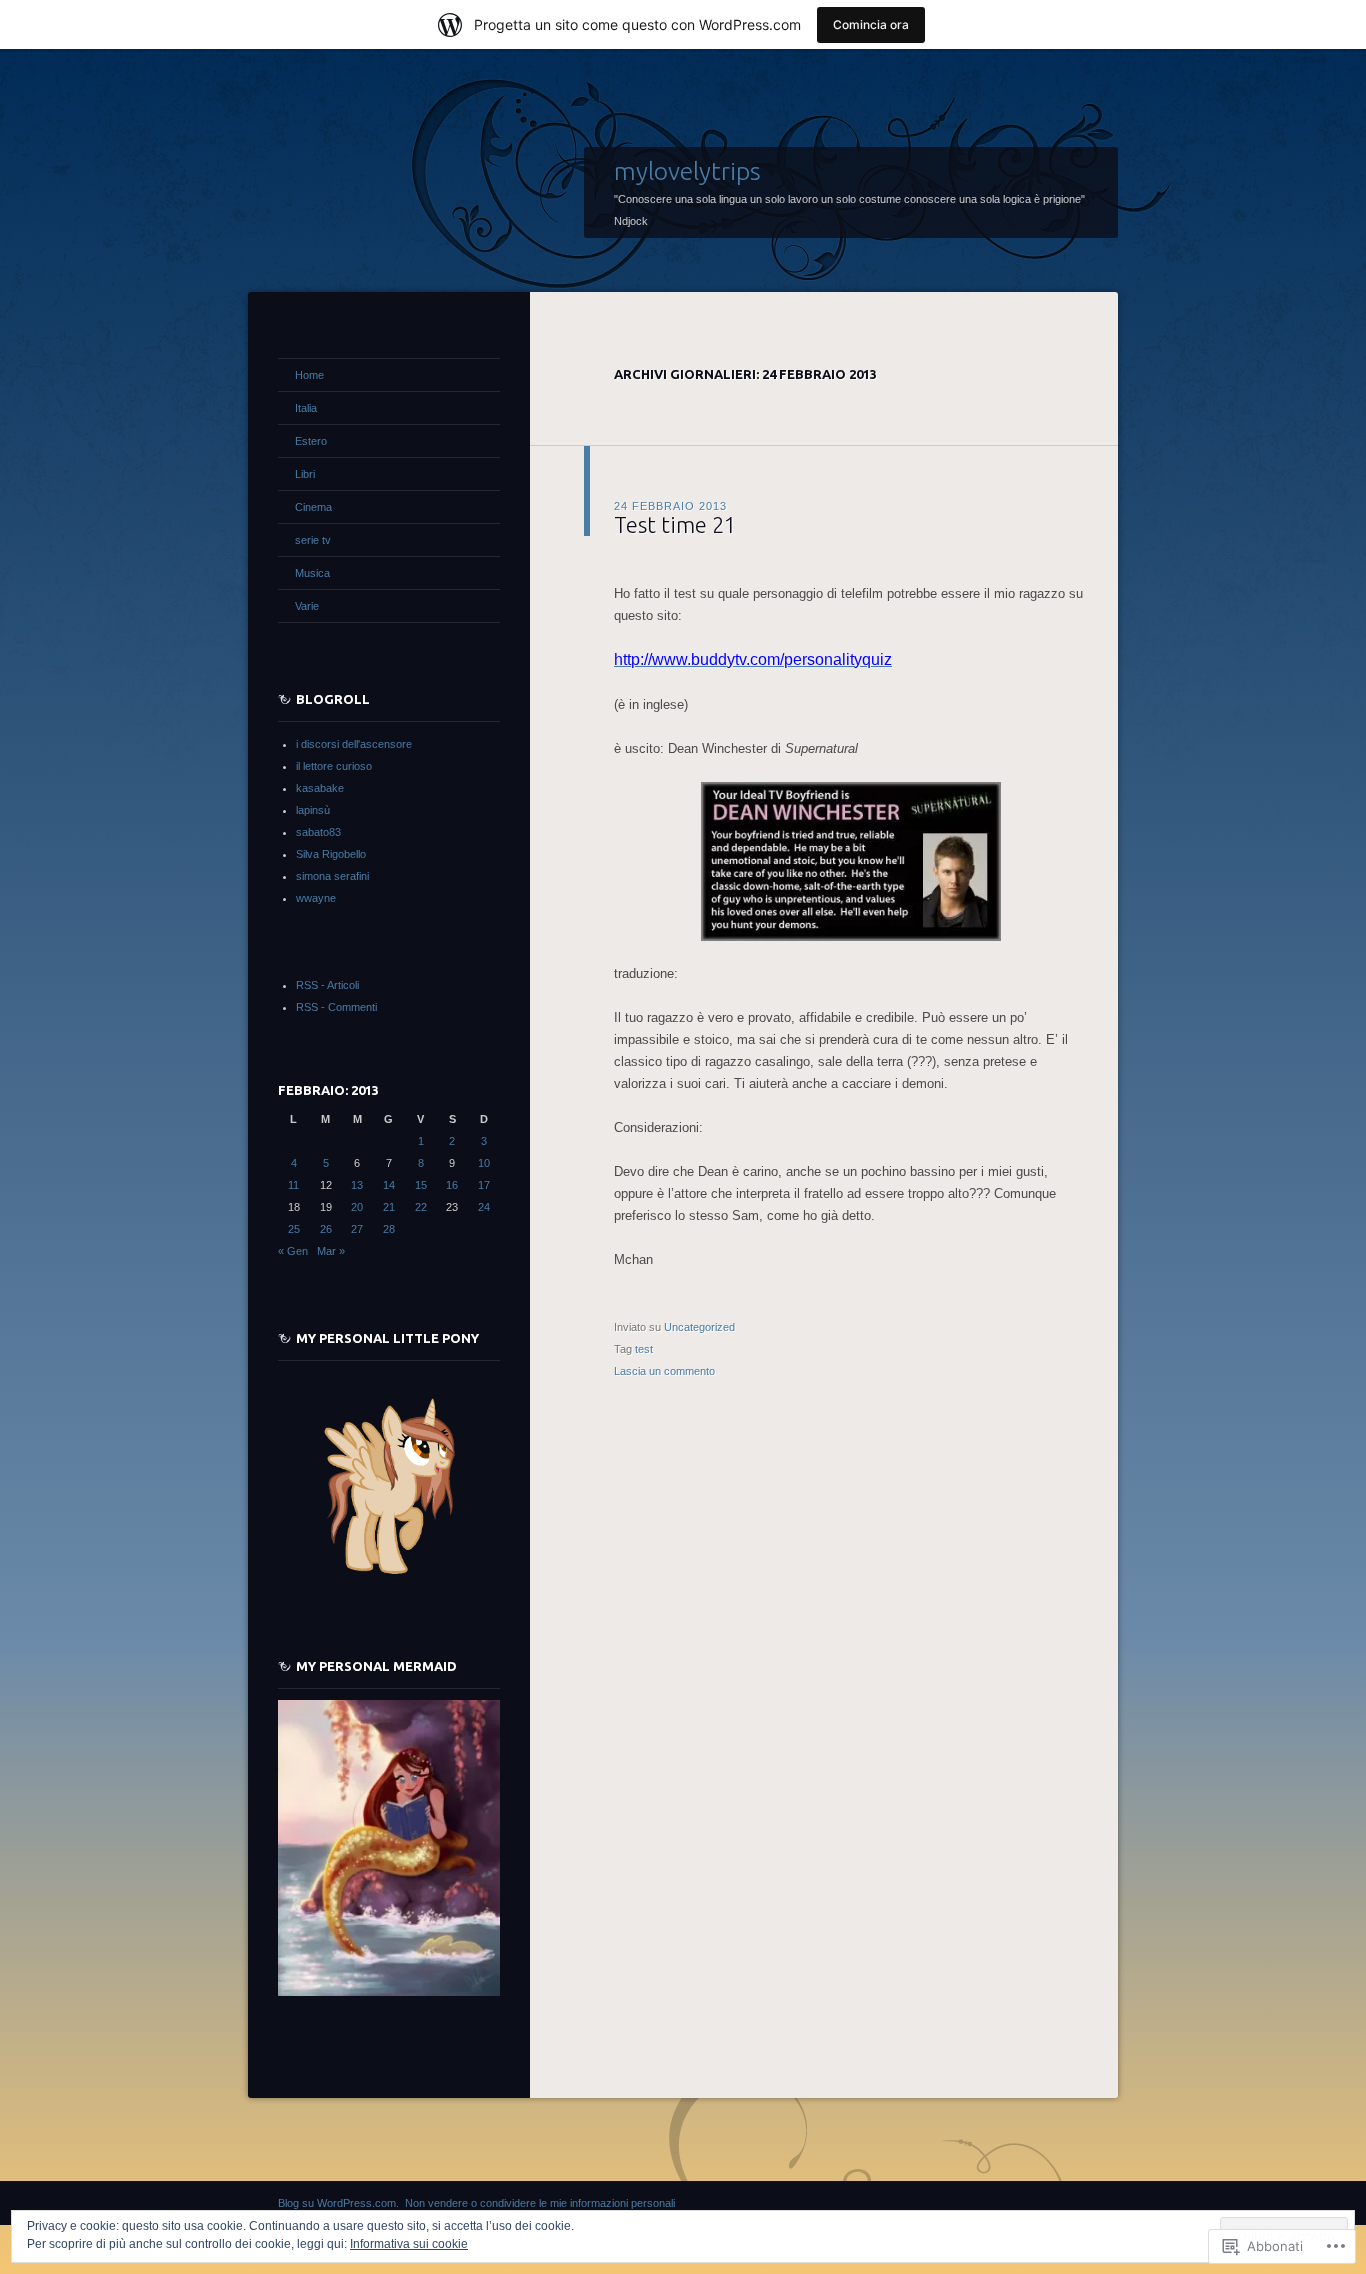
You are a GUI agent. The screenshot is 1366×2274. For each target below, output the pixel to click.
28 (389, 1229)
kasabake (320, 788)
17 (484, 1185)
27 (357, 1229)
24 (484, 1207)
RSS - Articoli (327, 985)
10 (484, 1163)
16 (452, 1185)
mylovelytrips (687, 171)
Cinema (313, 507)
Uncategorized (699, 1327)
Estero (311, 441)
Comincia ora (871, 24)
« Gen (293, 1251)
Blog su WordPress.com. (338, 2203)
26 (326, 1229)
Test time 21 (675, 524)
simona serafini (332, 876)
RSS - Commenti (336, 1007)
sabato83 (318, 832)
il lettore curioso (334, 766)
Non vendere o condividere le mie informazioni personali (540, 2203)
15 (421, 1185)
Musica (312, 573)
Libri (305, 474)
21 (389, 1207)
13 (357, 1185)
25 (294, 1229)
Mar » (331, 1251)
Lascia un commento (664, 1371)
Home (309, 375)
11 (293, 1185)
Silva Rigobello (331, 854)
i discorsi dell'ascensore (354, 744)
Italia (306, 408)
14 (389, 1185)
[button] (851, 861)
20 (357, 1207)
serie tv (313, 540)
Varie (307, 606)
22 (421, 1207)
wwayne (316, 898)
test (644, 1349)
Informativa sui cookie (409, 2244)
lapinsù (313, 810)
